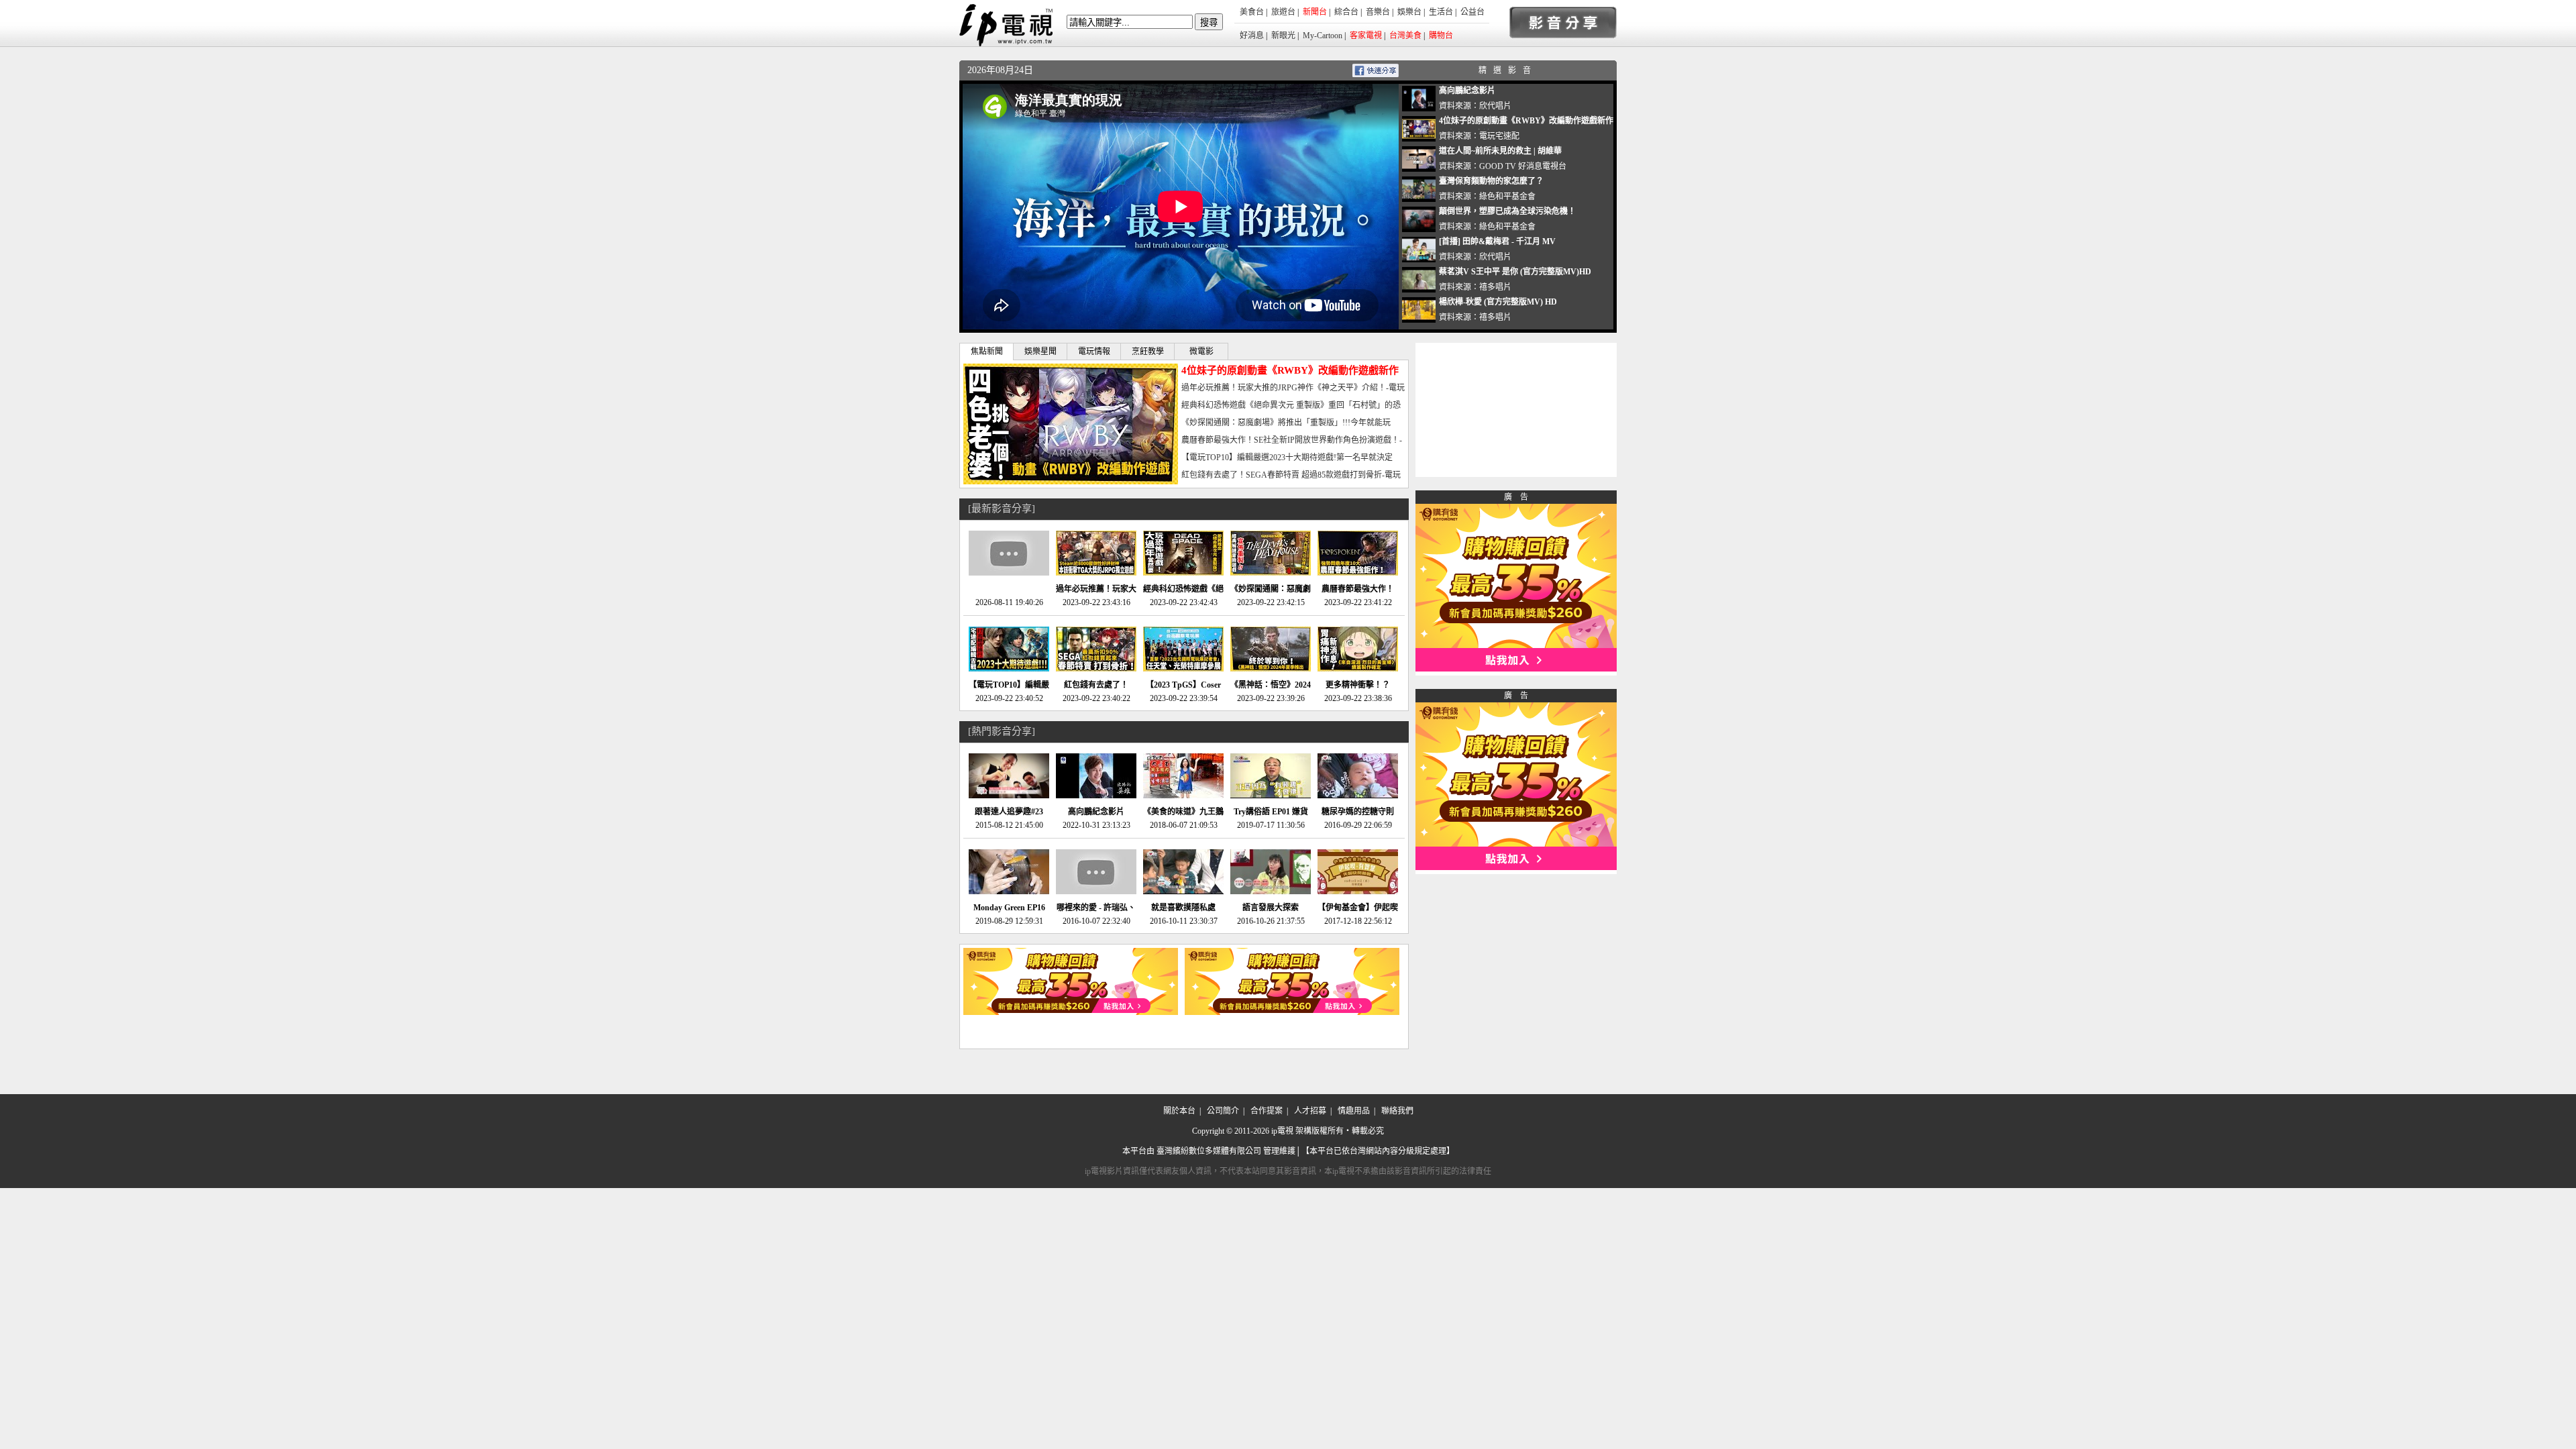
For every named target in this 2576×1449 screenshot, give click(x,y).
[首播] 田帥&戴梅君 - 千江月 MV (1497, 241)
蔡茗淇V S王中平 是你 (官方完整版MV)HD (1515, 272)
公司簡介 (1223, 1111)
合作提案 (1267, 1111)
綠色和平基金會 (1507, 197)
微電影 (1201, 352)
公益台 (1472, 12)
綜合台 (1346, 12)
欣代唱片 (1495, 106)
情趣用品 (1354, 1111)
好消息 (1252, 36)
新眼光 (1283, 36)
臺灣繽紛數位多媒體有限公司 (1209, 1151)
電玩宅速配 (1499, 136)
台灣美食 (1405, 36)
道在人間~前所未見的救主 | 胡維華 (1500, 151)
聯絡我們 (1397, 1111)
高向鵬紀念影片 (1467, 91)
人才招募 (1310, 1111)
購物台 (1441, 36)
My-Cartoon (1323, 36)
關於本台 (1179, 1111)
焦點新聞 (987, 352)
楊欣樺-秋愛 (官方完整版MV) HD (1498, 302)
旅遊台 (1283, 12)
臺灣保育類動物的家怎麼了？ (1491, 181)
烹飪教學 (1148, 352)
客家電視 (1366, 36)
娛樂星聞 (1040, 352)
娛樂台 (1409, 12)
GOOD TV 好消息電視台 (1523, 166)
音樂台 (1378, 12)
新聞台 (1315, 12)
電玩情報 (1094, 352)
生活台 (1441, 12)
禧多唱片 (1495, 287)
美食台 (1252, 12)
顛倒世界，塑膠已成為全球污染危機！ (1507, 211)
